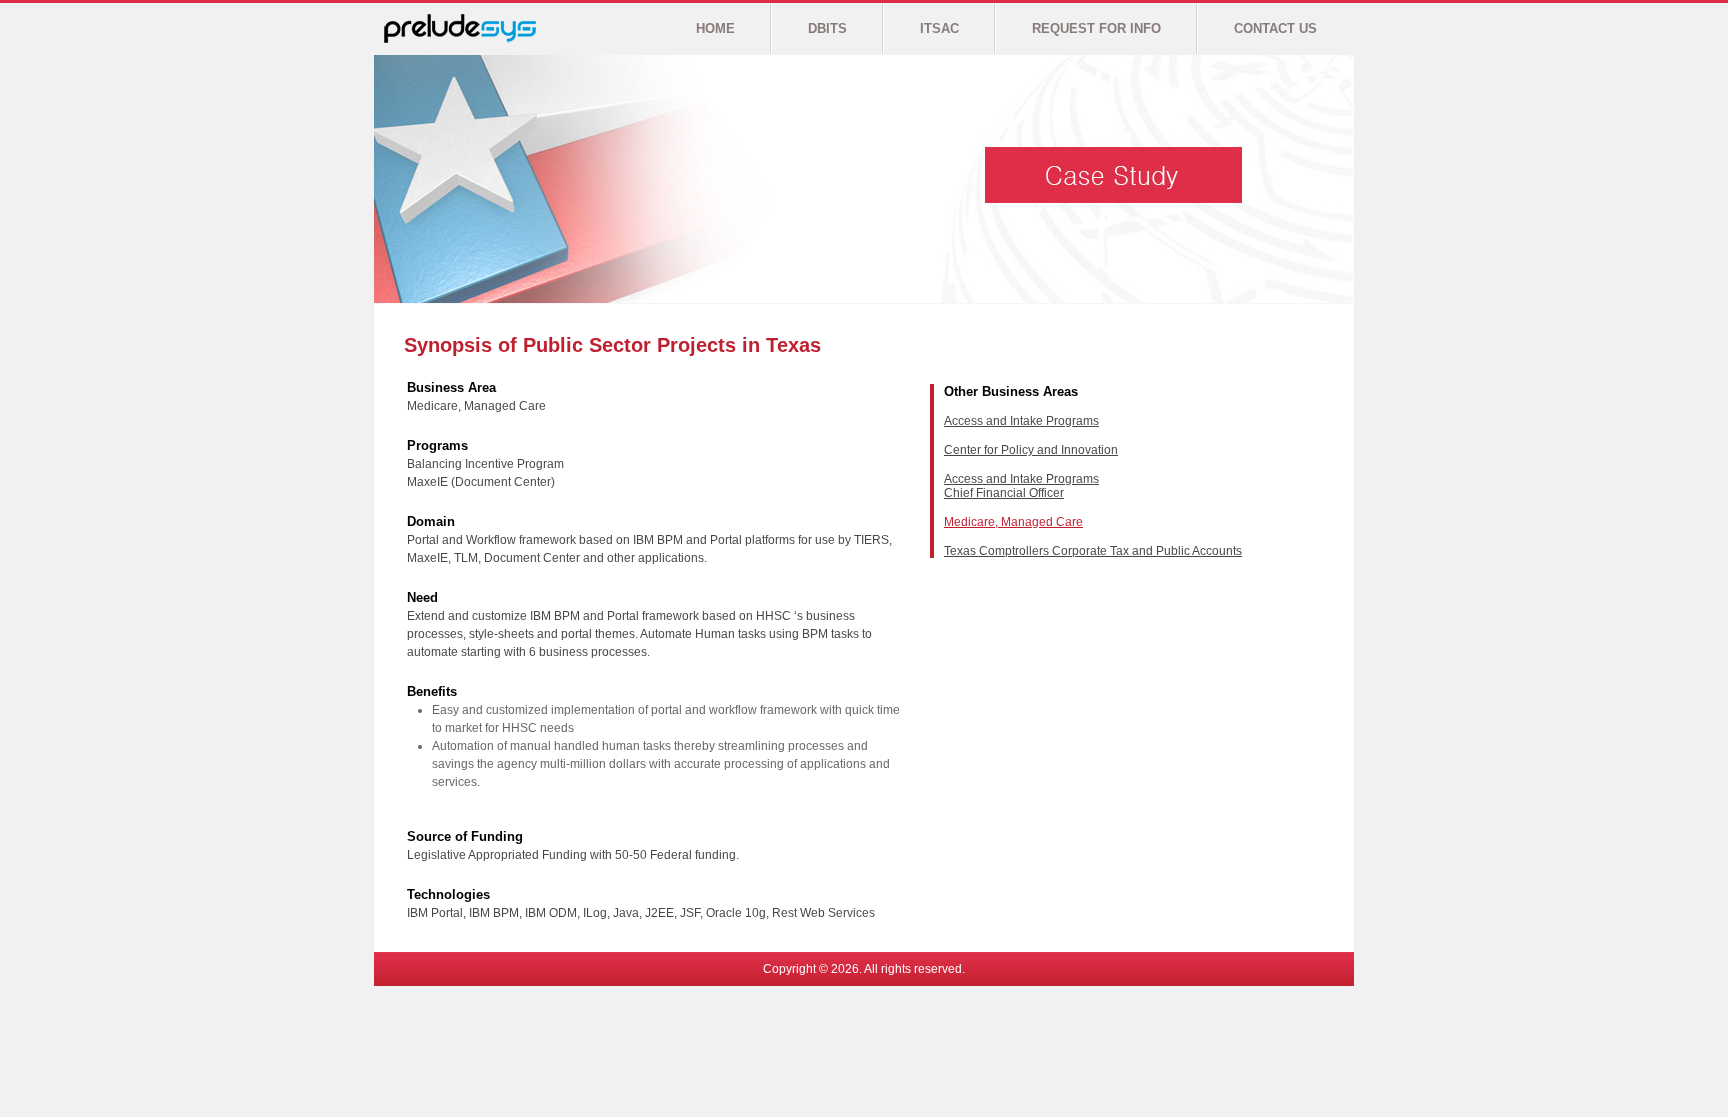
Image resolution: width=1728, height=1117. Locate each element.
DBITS (827, 28)
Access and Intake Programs (1021, 421)
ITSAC (939, 28)
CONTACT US (1275, 28)
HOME (715, 28)
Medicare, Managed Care (1013, 522)
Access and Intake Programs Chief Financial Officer (1021, 486)
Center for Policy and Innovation (1031, 450)
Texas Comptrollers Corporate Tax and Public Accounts (1093, 551)
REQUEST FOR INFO (1096, 28)
